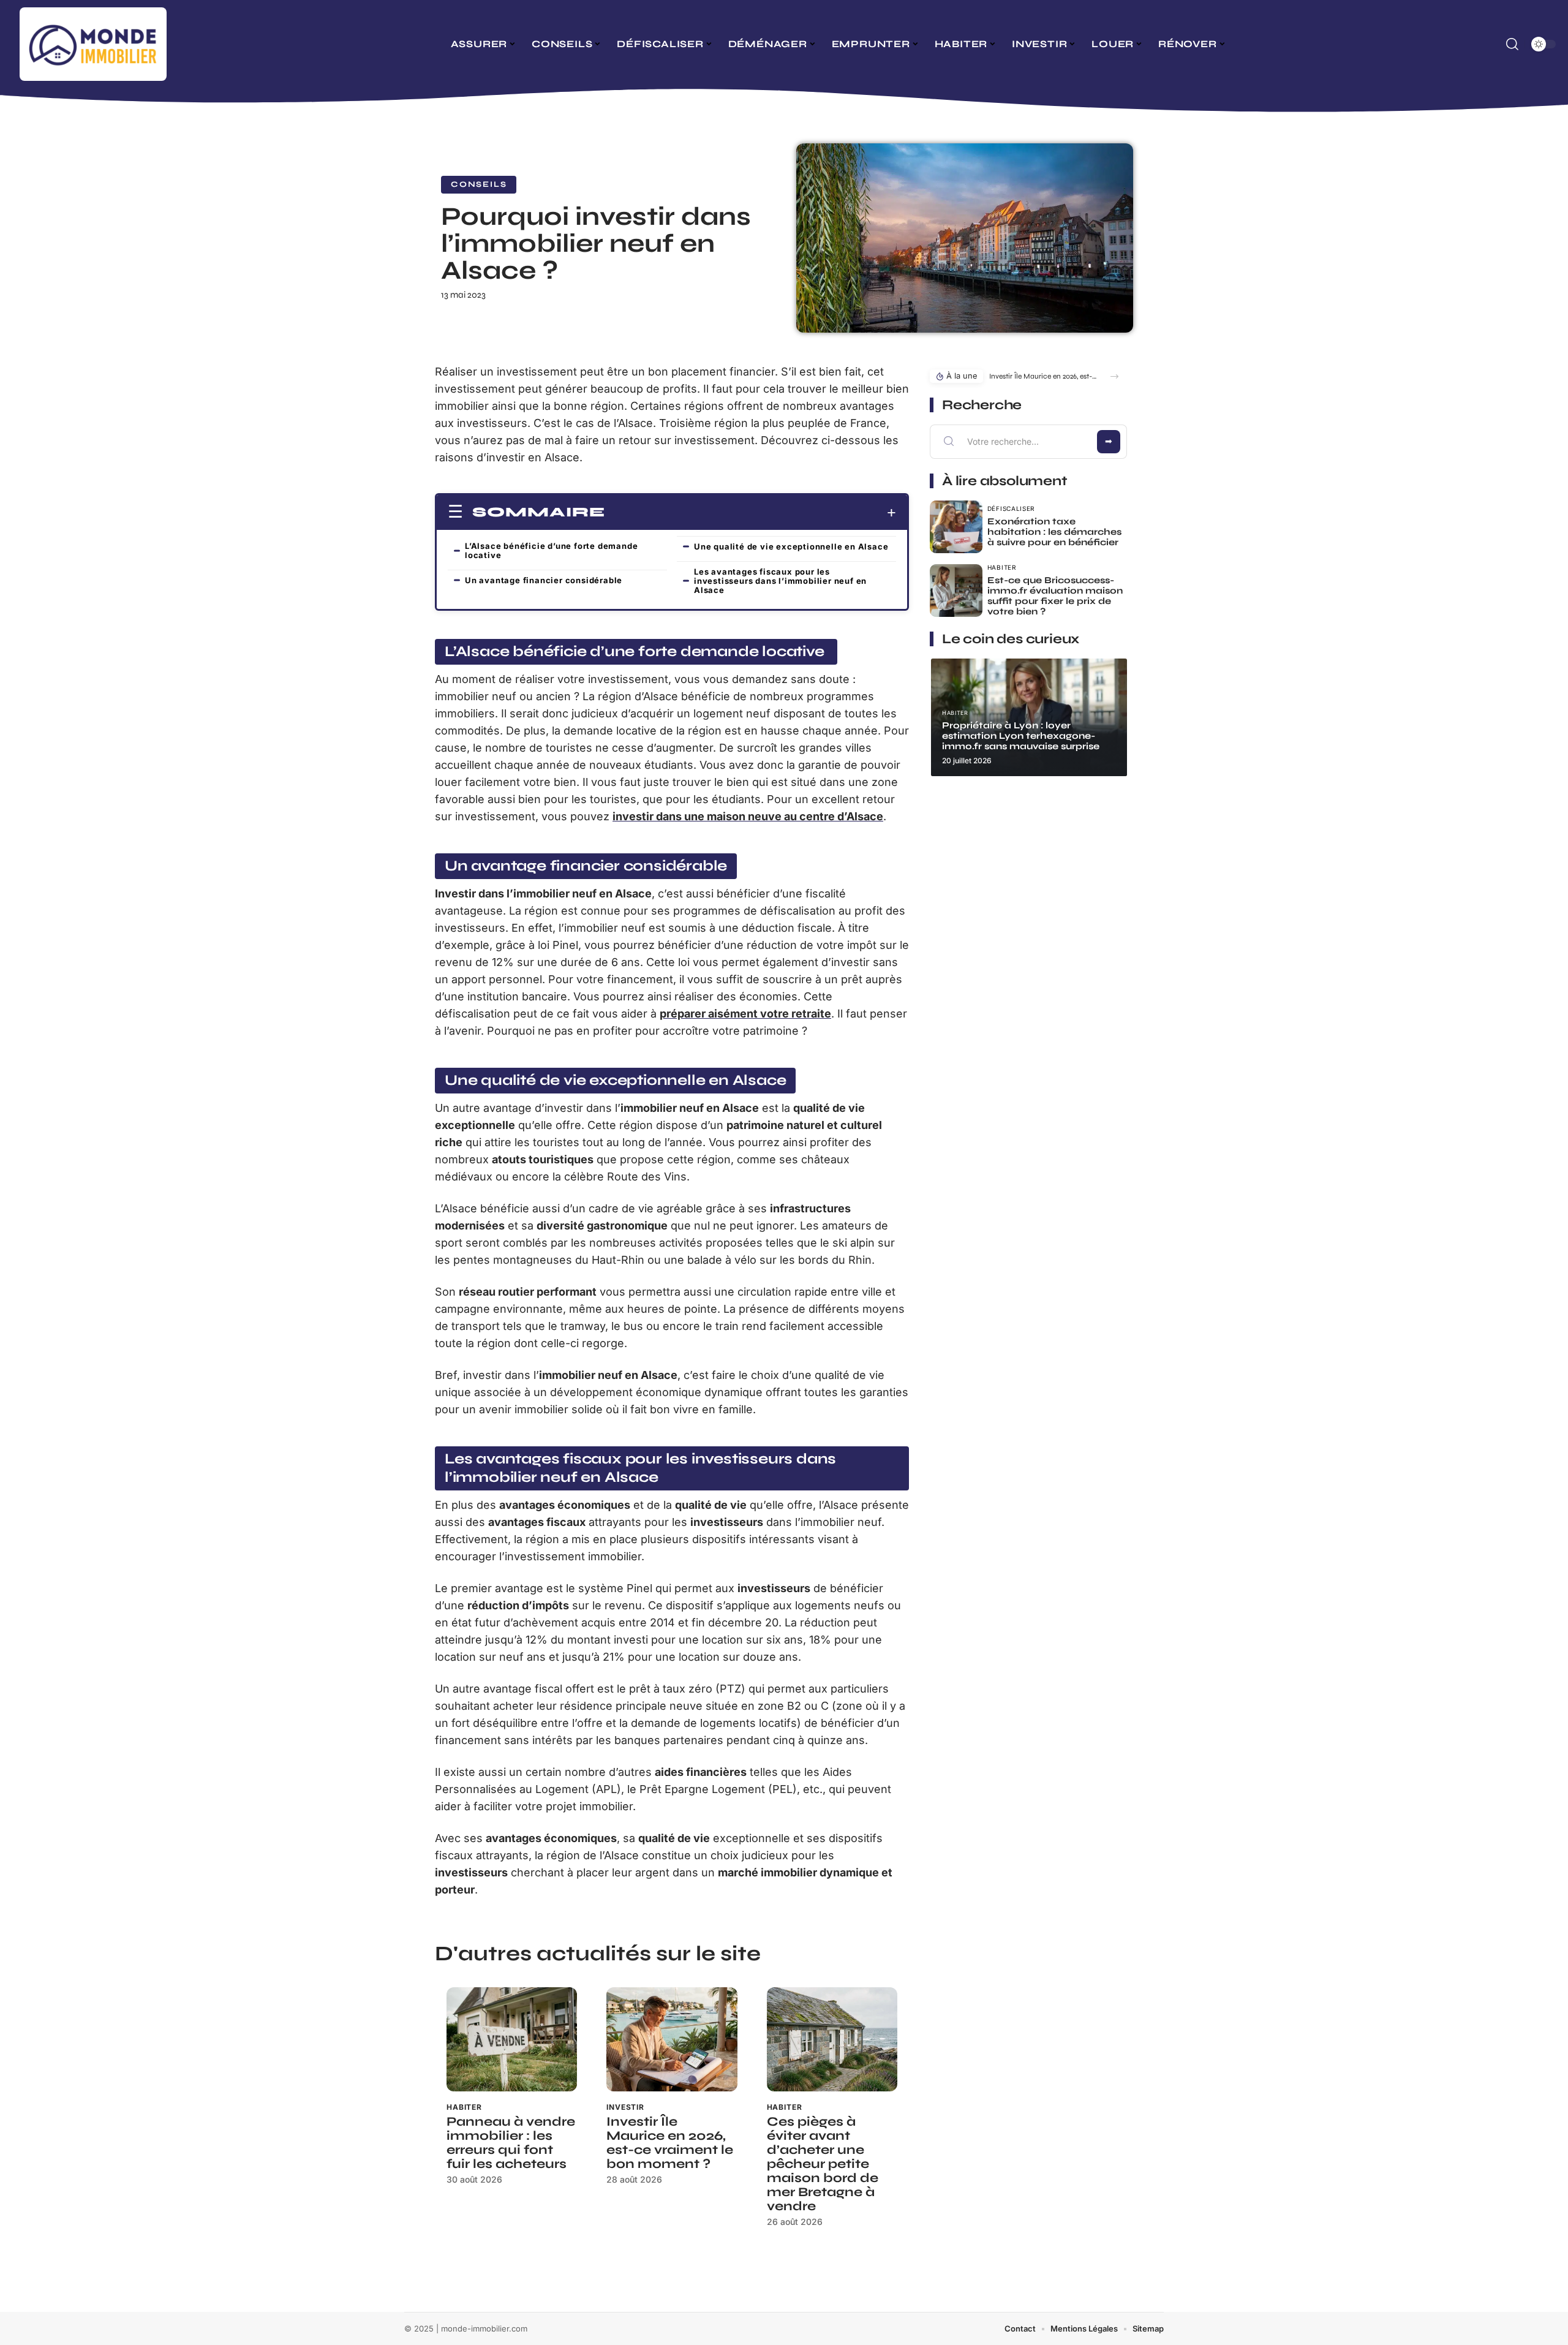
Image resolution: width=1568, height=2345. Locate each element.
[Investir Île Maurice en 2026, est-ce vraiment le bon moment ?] (672, 2040)
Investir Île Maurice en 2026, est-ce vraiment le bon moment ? (670, 2143)
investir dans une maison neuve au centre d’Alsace (748, 816)
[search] (1512, 44)
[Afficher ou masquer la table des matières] (751, 513)
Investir (625, 2107)
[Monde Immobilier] (93, 44)
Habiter (464, 2107)
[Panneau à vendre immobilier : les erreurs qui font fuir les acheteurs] (512, 2040)
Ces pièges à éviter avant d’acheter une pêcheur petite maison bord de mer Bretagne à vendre (823, 2164)
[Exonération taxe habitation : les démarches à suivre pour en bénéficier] (956, 527)
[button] (1114, 376)
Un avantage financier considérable (544, 580)
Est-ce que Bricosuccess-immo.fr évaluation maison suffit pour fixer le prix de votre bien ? (1055, 596)
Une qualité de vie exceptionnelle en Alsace (791, 546)
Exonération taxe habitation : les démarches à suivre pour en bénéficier (1054, 532)
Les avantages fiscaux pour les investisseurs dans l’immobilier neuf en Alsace (780, 581)
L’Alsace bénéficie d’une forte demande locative (551, 550)
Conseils (479, 184)
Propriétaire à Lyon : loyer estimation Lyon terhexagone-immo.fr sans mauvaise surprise (1021, 736)
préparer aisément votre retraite (745, 1014)
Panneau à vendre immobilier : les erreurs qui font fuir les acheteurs (511, 2143)
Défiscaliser (1011, 508)
